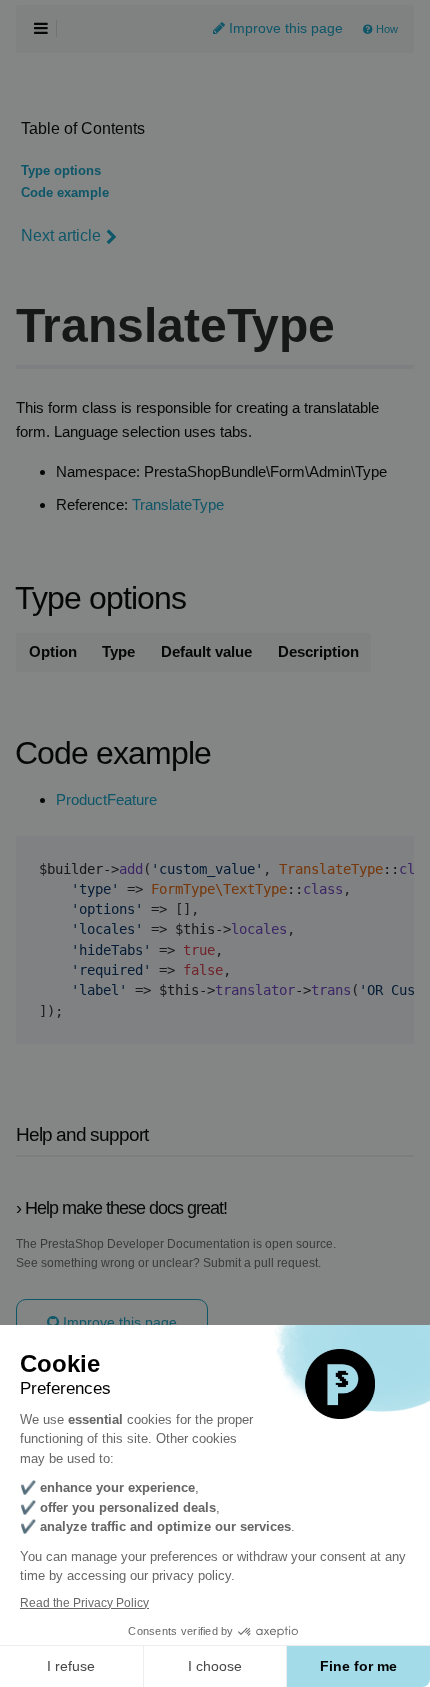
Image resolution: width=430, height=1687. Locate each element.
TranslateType (178, 505)
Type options (61, 171)
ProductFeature (106, 800)
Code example (65, 193)
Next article (61, 235)
